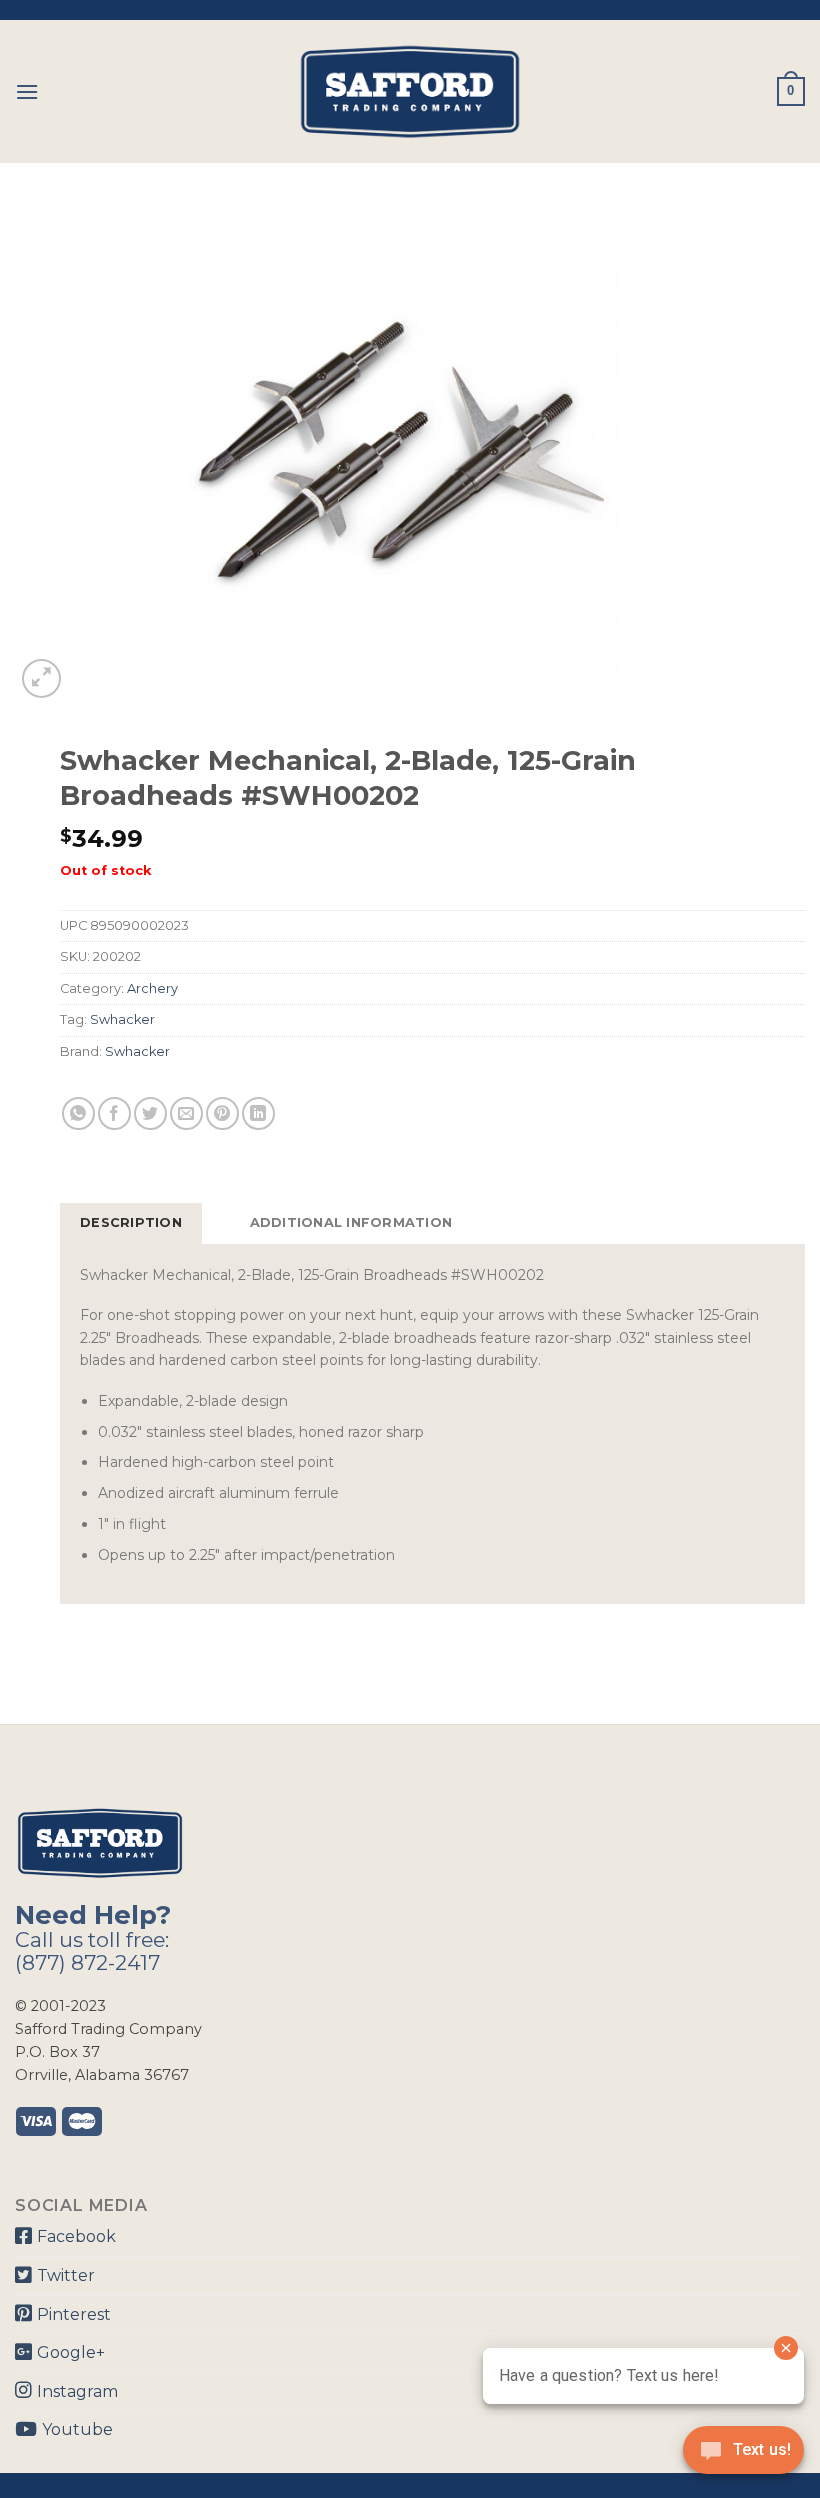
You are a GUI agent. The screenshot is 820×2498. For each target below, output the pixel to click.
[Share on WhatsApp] (78, 1113)
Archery (152, 988)
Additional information (351, 1222)
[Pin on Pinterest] (222, 1113)
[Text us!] (743, 2456)
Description (131, 1222)
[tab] (131, 1223)
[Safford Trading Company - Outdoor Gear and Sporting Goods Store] (410, 91)
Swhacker (122, 1019)
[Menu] (27, 91)
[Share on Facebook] (114, 1113)
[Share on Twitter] (150, 1113)
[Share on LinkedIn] (258, 1113)
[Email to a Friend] (186, 1113)
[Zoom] (41, 678)
